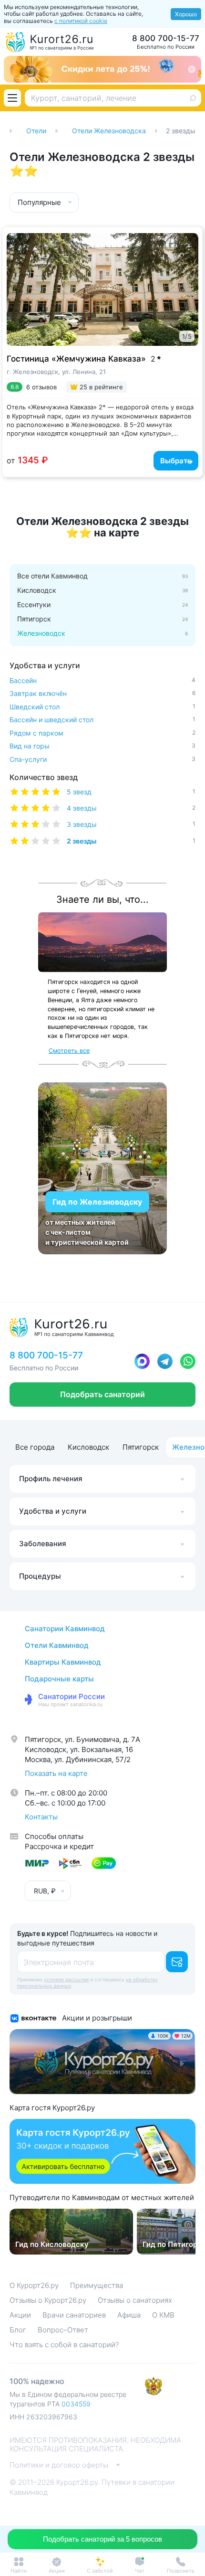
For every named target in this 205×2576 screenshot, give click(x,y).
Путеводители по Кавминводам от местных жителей (102, 2198)
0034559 (76, 2404)
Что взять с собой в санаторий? (64, 2345)
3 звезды (131, 824)
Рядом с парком (102, 733)
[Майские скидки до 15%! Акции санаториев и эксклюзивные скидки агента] (102, 69)
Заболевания (43, 1544)
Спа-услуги (102, 759)
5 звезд (131, 792)
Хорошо (186, 14)
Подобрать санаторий (102, 1394)
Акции (20, 2315)
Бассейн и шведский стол (102, 720)
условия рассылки (66, 1979)
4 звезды (131, 808)
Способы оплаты (54, 1836)
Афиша (129, 2315)
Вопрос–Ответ (63, 2330)
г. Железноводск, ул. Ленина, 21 (56, 372)
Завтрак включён (102, 693)
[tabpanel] (102, 289)
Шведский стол (102, 707)
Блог (18, 2330)
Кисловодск (37, 590)
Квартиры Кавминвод (63, 1662)
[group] (71, 2232)
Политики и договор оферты (59, 2465)
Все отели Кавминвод (52, 576)
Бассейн (102, 680)
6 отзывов (41, 387)
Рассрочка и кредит (59, 1846)
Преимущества (97, 2285)
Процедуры (40, 1576)
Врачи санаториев (74, 2315)
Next (185, 283)
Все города (35, 1447)
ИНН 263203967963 (43, 2417)
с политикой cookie (81, 21)
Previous (18, 283)
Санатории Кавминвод (65, 1629)
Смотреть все (69, 1051)
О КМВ (163, 2315)
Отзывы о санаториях (135, 2300)
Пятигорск (34, 619)
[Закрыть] (192, 69)
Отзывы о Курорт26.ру (48, 2300)
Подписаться (177, 1962)
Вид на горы (102, 746)
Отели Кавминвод (57, 1645)
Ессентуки (34, 605)
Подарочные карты (59, 1679)
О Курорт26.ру (34, 2285)
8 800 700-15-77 (166, 38)
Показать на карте (56, 1773)
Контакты (41, 1817)
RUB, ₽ (45, 1891)
